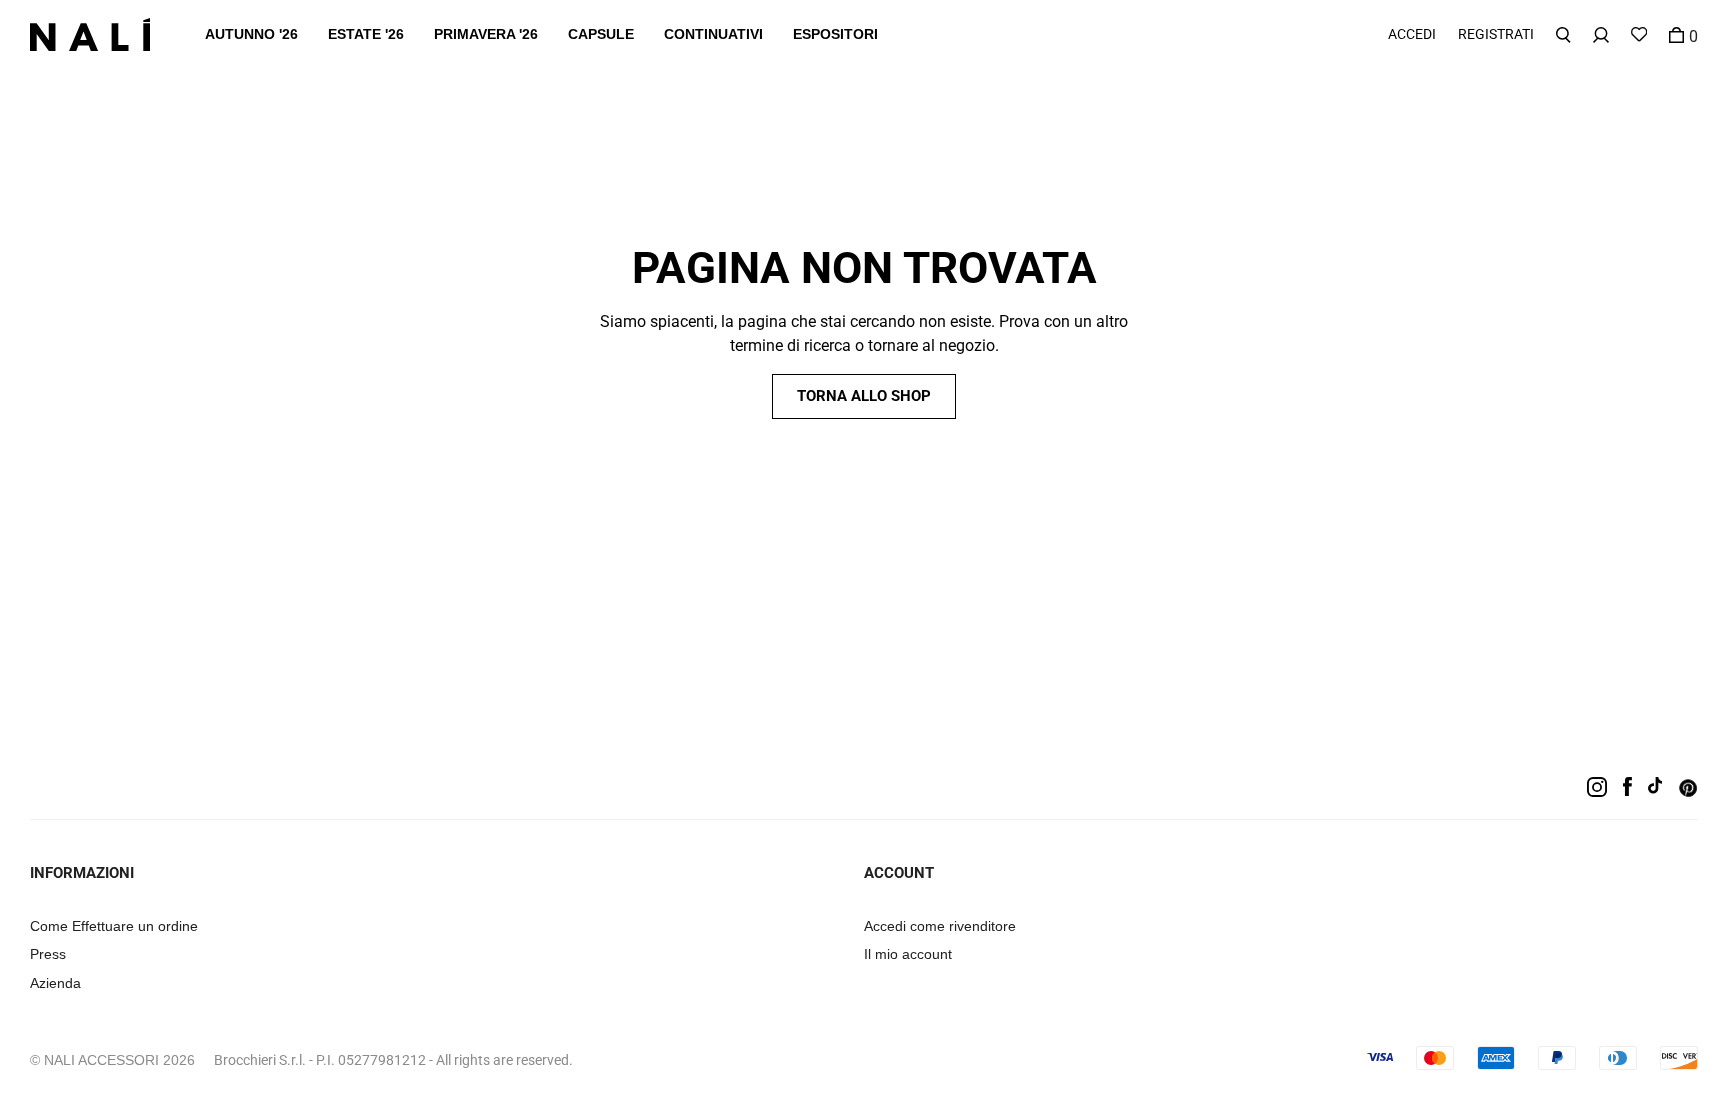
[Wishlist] (1639, 34)
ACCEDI (1412, 34)
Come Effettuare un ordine (114, 926)
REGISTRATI (1496, 34)
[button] (251, 34)
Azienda (55, 983)
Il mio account (908, 954)
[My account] (1601, 34)
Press (48, 954)
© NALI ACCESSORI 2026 (112, 1060)
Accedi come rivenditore (940, 926)
